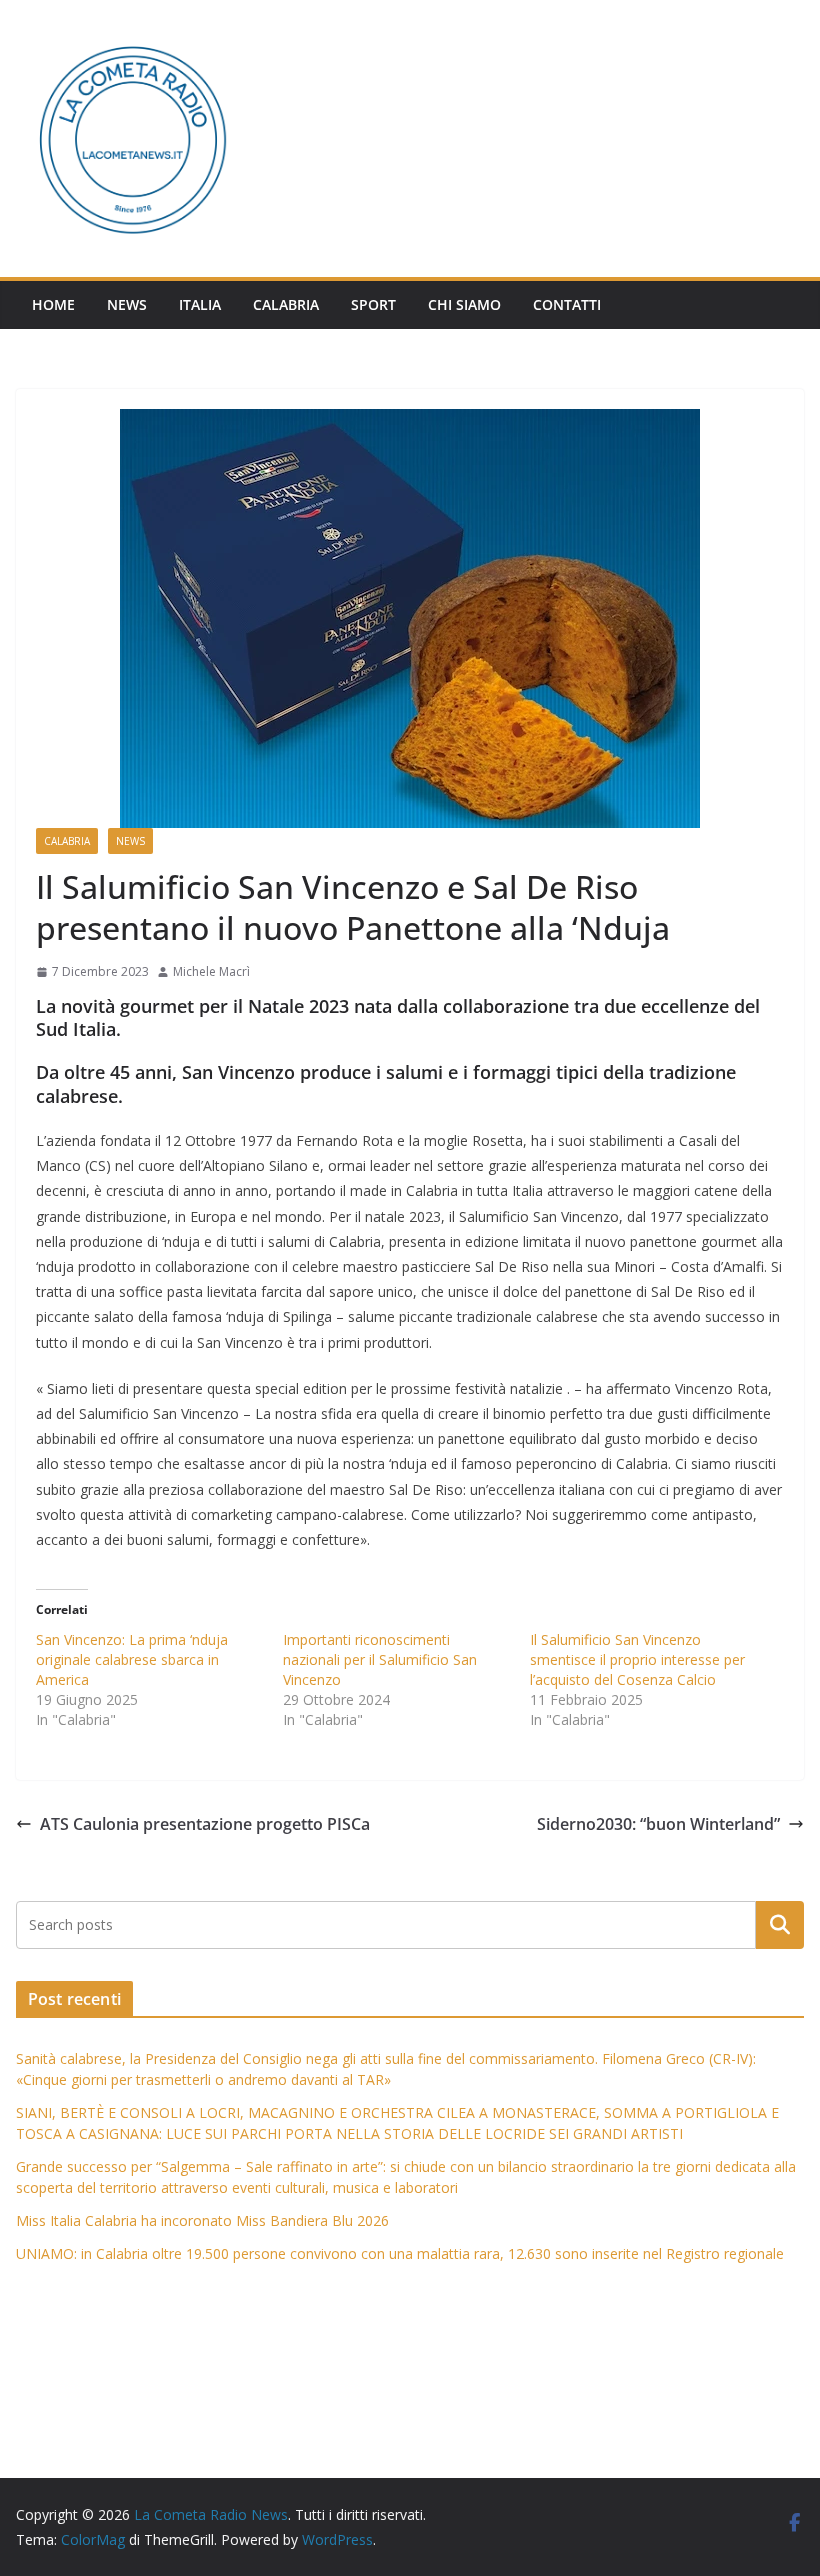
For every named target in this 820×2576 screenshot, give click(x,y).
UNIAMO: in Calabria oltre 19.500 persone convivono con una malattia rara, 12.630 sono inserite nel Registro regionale (400, 2253)
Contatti (567, 304)
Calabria (286, 304)
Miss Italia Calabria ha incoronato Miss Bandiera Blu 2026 (202, 2220)
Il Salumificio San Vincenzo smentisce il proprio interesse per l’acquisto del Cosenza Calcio (637, 1659)
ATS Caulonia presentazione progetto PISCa (205, 1824)
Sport (373, 304)
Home (53, 304)
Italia (200, 304)
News (127, 304)
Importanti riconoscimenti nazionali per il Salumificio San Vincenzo (380, 1659)
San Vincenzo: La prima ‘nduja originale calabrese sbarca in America (132, 1659)
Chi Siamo (464, 304)
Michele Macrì (211, 971)
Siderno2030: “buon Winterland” (658, 1824)
